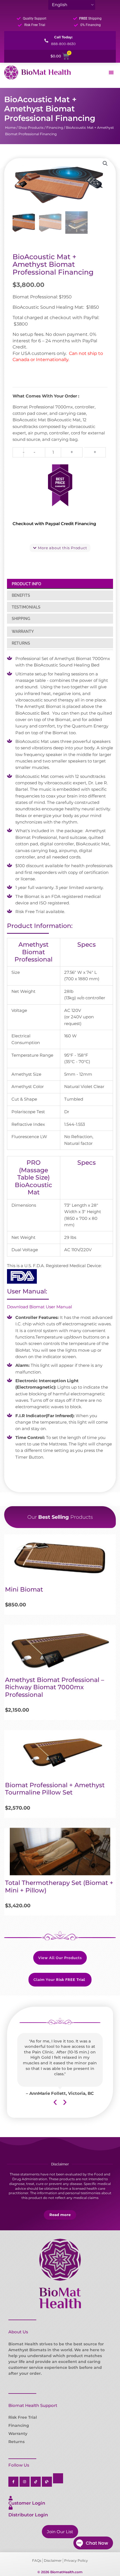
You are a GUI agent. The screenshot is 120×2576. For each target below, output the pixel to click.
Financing (55, 127)
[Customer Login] (11, 2498)
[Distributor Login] (11, 2507)
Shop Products (31, 127)
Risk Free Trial (23, 2417)
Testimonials (26, 607)
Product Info (27, 584)
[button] (105, 163)
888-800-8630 (63, 44)
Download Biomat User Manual (39, 1307)
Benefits (21, 595)
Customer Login (27, 2503)
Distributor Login (28, 2515)
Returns (21, 643)
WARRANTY (23, 631)
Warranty (18, 2434)
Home (10, 127)
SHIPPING (21, 619)
